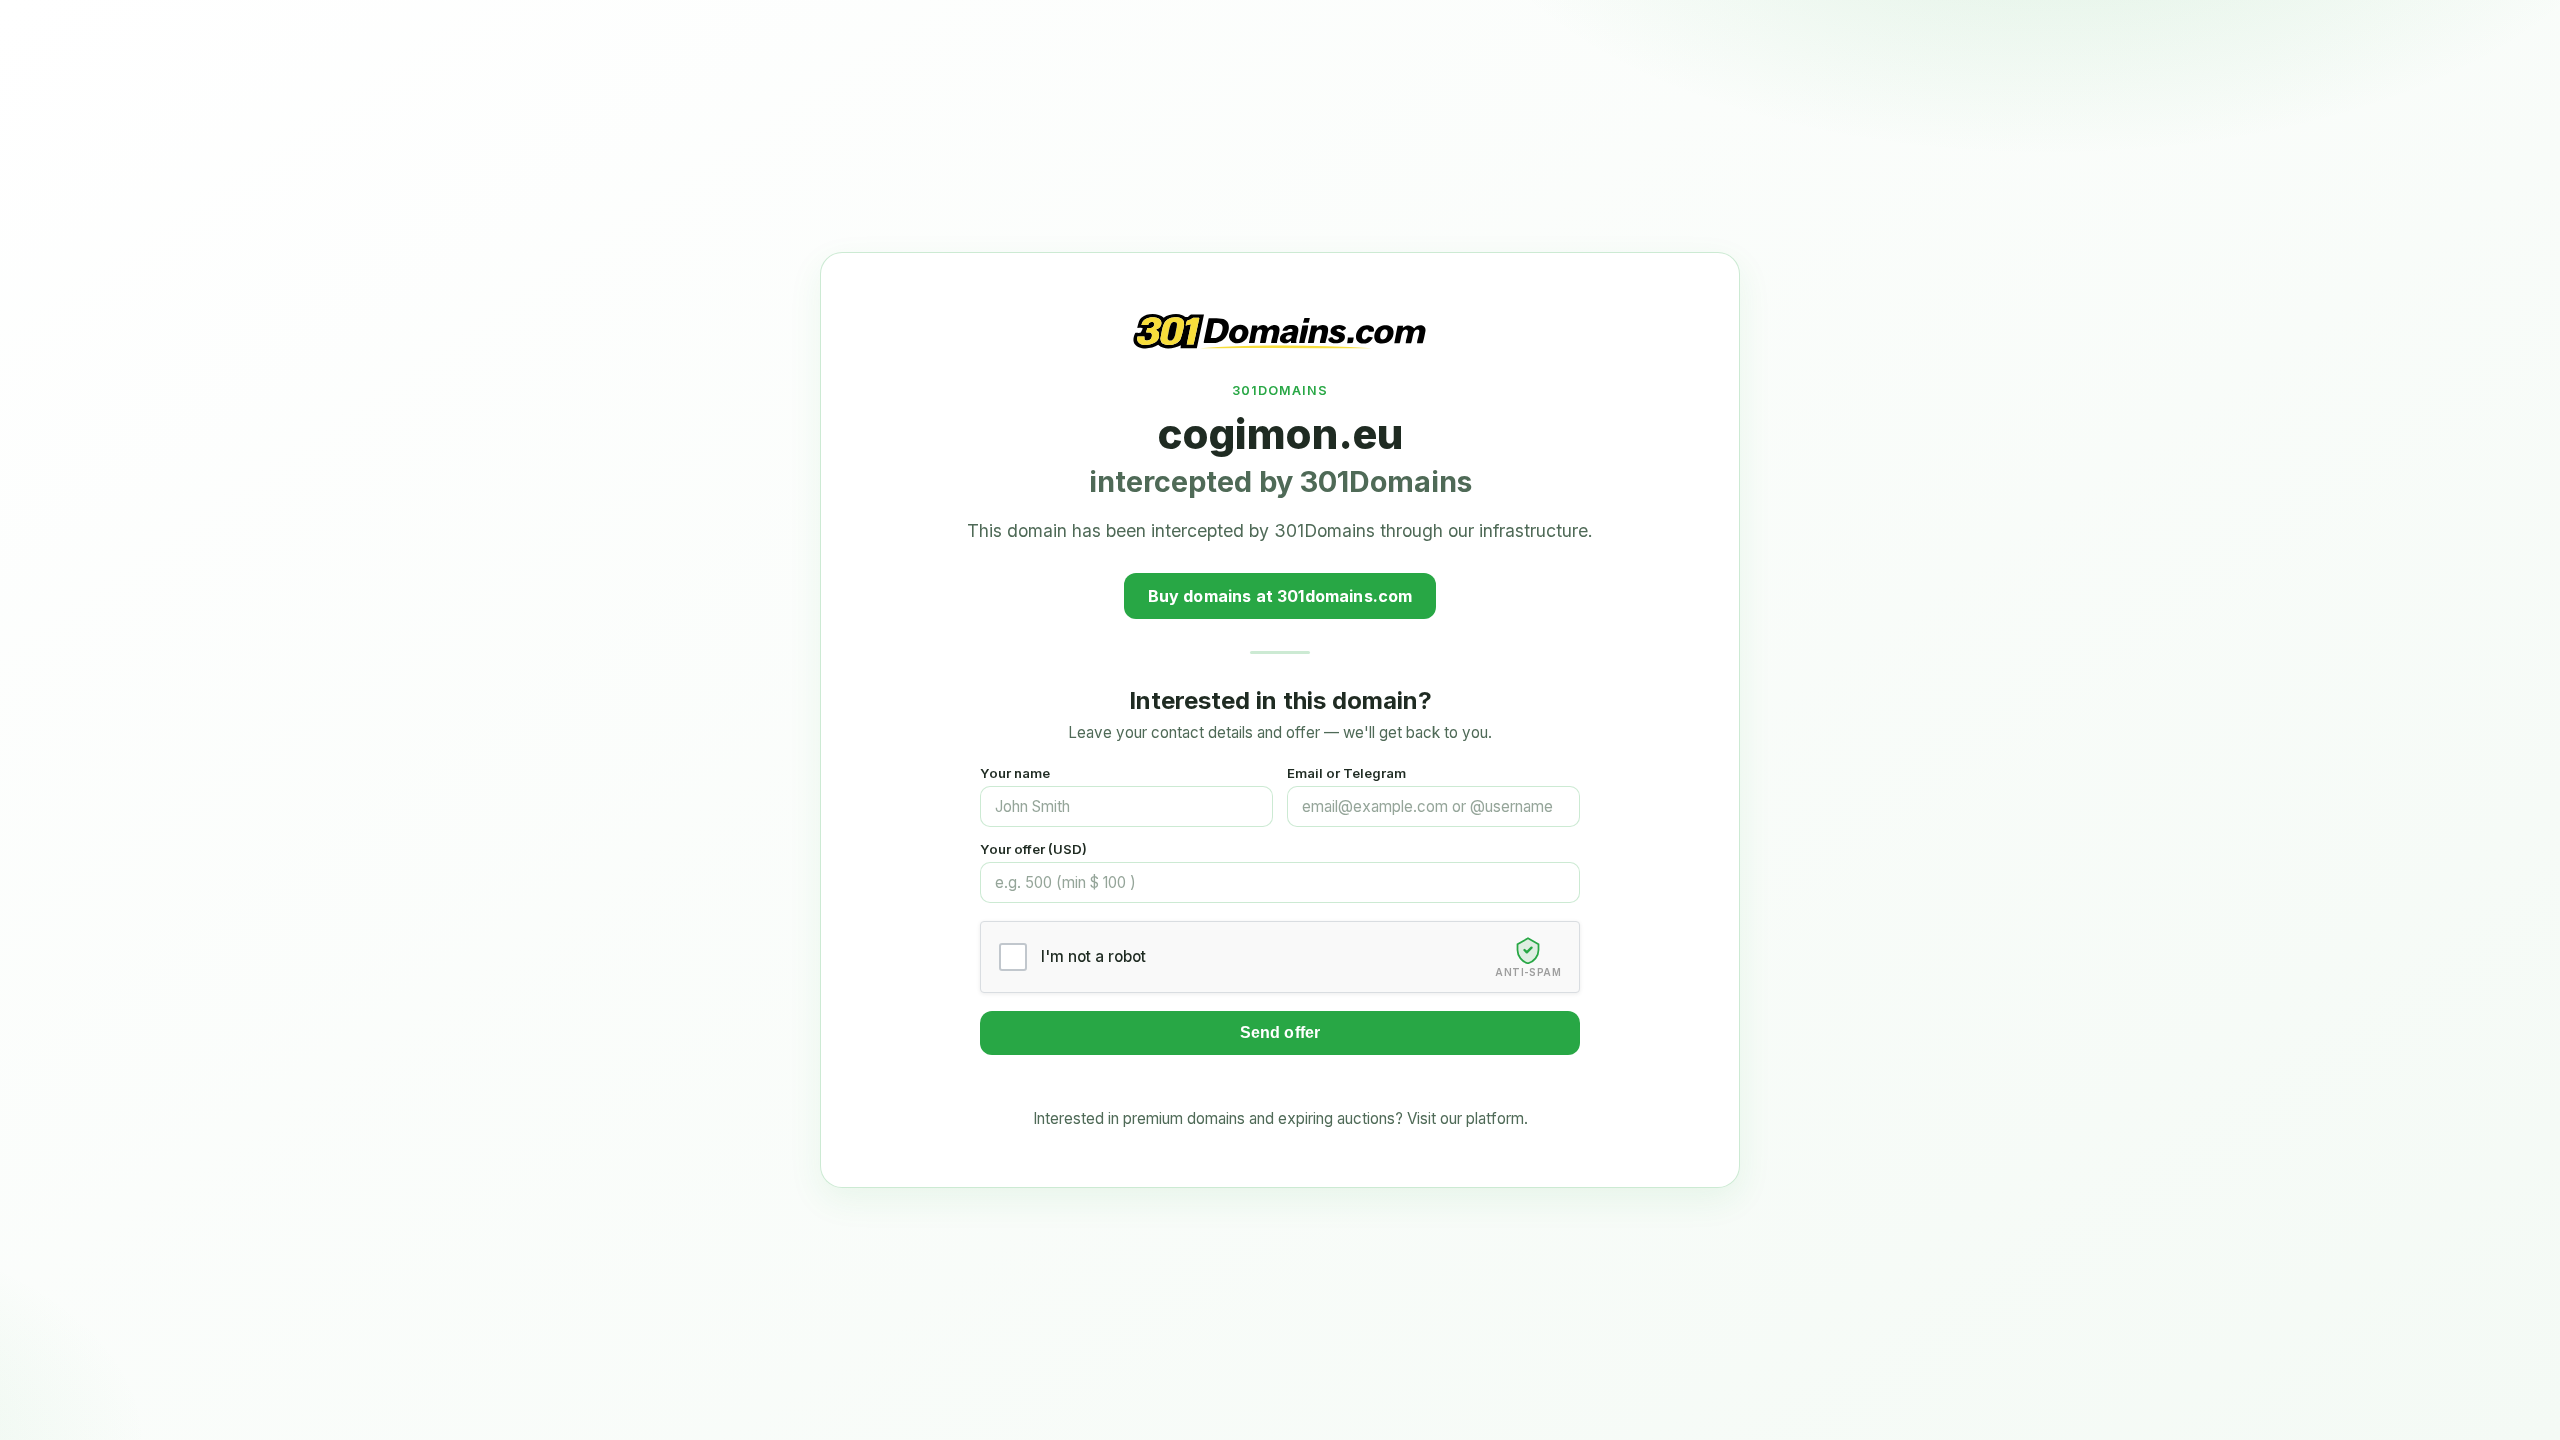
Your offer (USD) (1033, 849)
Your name (1015, 773)
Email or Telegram (1346, 773)
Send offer (1280, 1032)
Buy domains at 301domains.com (1280, 596)
